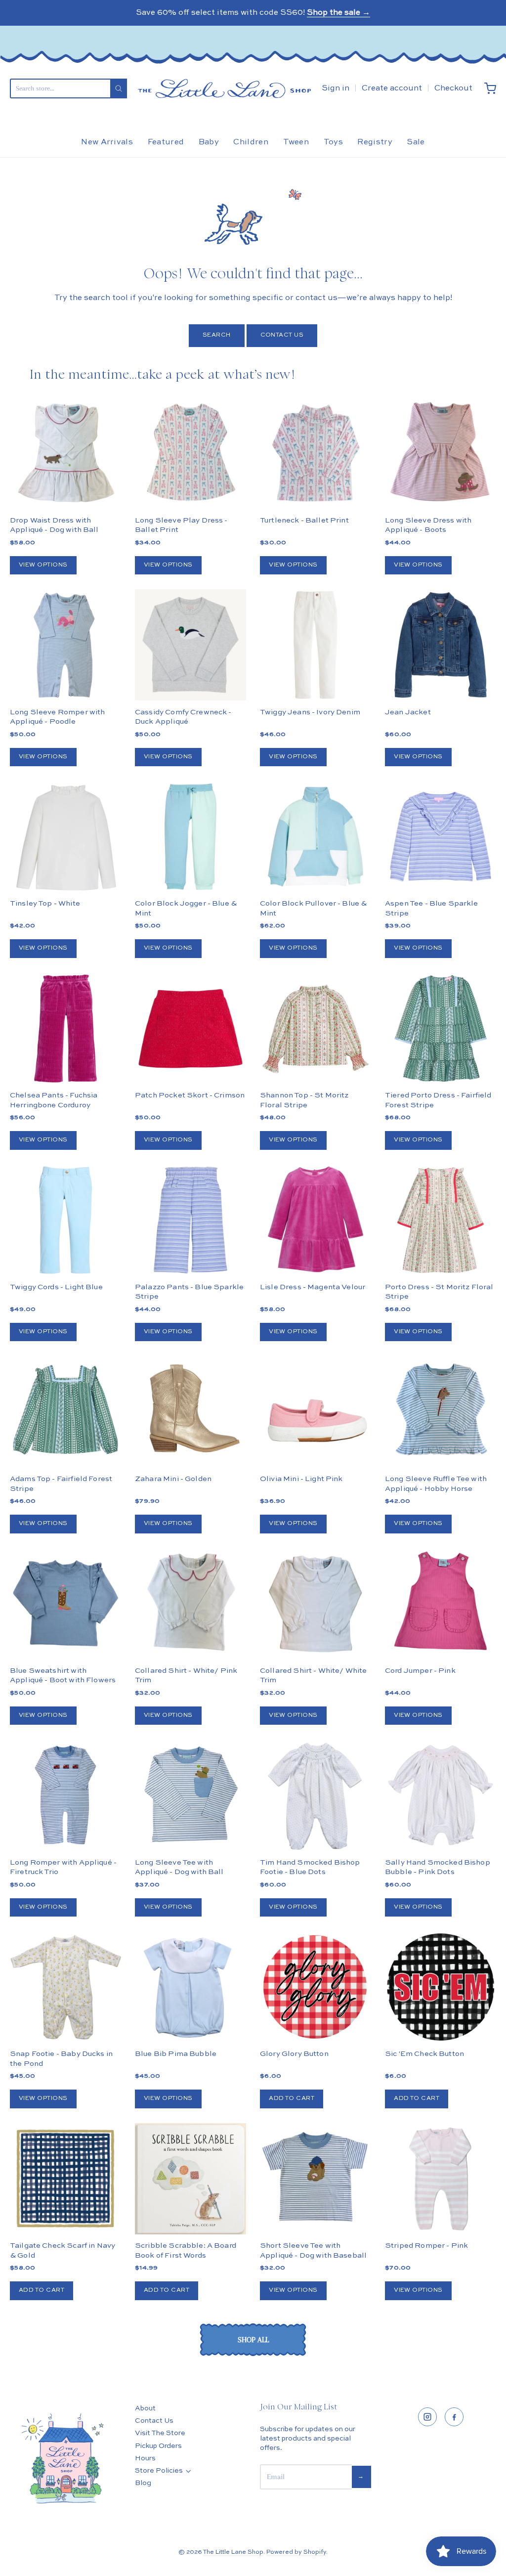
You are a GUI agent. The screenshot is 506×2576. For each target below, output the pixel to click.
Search (217, 335)
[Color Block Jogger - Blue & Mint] (190, 837)
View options (43, 565)
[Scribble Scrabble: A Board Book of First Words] (190, 2179)
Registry (375, 142)
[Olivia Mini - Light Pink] (316, 1412)
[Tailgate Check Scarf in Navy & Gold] (65, 2179)
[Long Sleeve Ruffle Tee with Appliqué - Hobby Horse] (441, 1412)
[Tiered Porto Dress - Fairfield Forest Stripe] (441, 1028)
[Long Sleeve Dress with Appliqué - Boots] (441, 454)
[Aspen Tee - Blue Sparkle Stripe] (441, 837)
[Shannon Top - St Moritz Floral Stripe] (316, 1028)
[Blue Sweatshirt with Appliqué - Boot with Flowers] (65, 1604)
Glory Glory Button (294, 2054)
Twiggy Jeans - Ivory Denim (310, 712)
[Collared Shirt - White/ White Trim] (316, 1604)
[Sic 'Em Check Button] (441, 1987)
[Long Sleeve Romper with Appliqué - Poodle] (65, 645)
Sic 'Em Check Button (424, 2054)
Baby (209, 142)
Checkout (453, 88)
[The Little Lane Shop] (224, 88)
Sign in (336, 88)
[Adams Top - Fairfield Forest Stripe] (65, 1412)
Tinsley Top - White (45, 903)
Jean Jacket (408, 712)
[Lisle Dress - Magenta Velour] (316, 1220)
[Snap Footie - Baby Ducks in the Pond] (65, 1987)
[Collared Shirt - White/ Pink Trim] (190, 1604)
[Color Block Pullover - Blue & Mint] (316, 837)
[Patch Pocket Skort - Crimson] (190, 1028)
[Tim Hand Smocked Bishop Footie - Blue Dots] (316, 1795)
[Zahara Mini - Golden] (190, 1412)
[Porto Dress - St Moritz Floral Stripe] (441, 1220)
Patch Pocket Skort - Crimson (190, 1095)
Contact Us (282, 335)
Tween (296, 142)
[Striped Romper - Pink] (441, 2179)
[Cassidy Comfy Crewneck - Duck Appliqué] (190, 645)
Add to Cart (292, 2098)
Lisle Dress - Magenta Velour (313, 1287)
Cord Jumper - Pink (420, 1671)
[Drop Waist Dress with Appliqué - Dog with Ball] (65, 454)
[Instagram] (427, 2417)
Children (251, 142)
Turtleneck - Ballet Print (304, 520)
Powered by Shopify (296, 2552)
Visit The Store (160, 2433)
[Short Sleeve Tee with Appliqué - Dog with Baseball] (316, 2179)
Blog (143, 2483)
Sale (416, 142)
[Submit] (119, 88)
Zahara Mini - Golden (173, 1479)
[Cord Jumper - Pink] (441, 1604)
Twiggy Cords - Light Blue (56, 1287)
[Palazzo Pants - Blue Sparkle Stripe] (190, 1220)
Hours (145, 2458)
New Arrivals (107, 142)
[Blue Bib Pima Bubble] (190, 1987)
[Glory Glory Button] (316, 1987)
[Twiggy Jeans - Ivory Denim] (316, 645)
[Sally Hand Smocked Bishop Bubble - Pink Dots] (441, 1795)
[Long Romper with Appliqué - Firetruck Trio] (65, 1795)
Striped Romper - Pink (426, 2246)
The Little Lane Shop (233, 2552)
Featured (166, 142)
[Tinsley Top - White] (65, 837)
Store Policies (159, 2471)
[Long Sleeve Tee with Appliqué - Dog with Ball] (190, 1795)
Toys (333, 142)
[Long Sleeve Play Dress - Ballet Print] (190, 454)
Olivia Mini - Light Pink (301, 1479)
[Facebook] (454, 2417)
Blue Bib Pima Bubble (176, 2054)
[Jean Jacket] (441, 645)
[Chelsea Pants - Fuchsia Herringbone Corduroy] (65, 1028)
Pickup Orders (158, 2446)
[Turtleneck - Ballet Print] (316, 454)
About (145, 2408)
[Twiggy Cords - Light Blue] (65, 1220)
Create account (392, 88)
